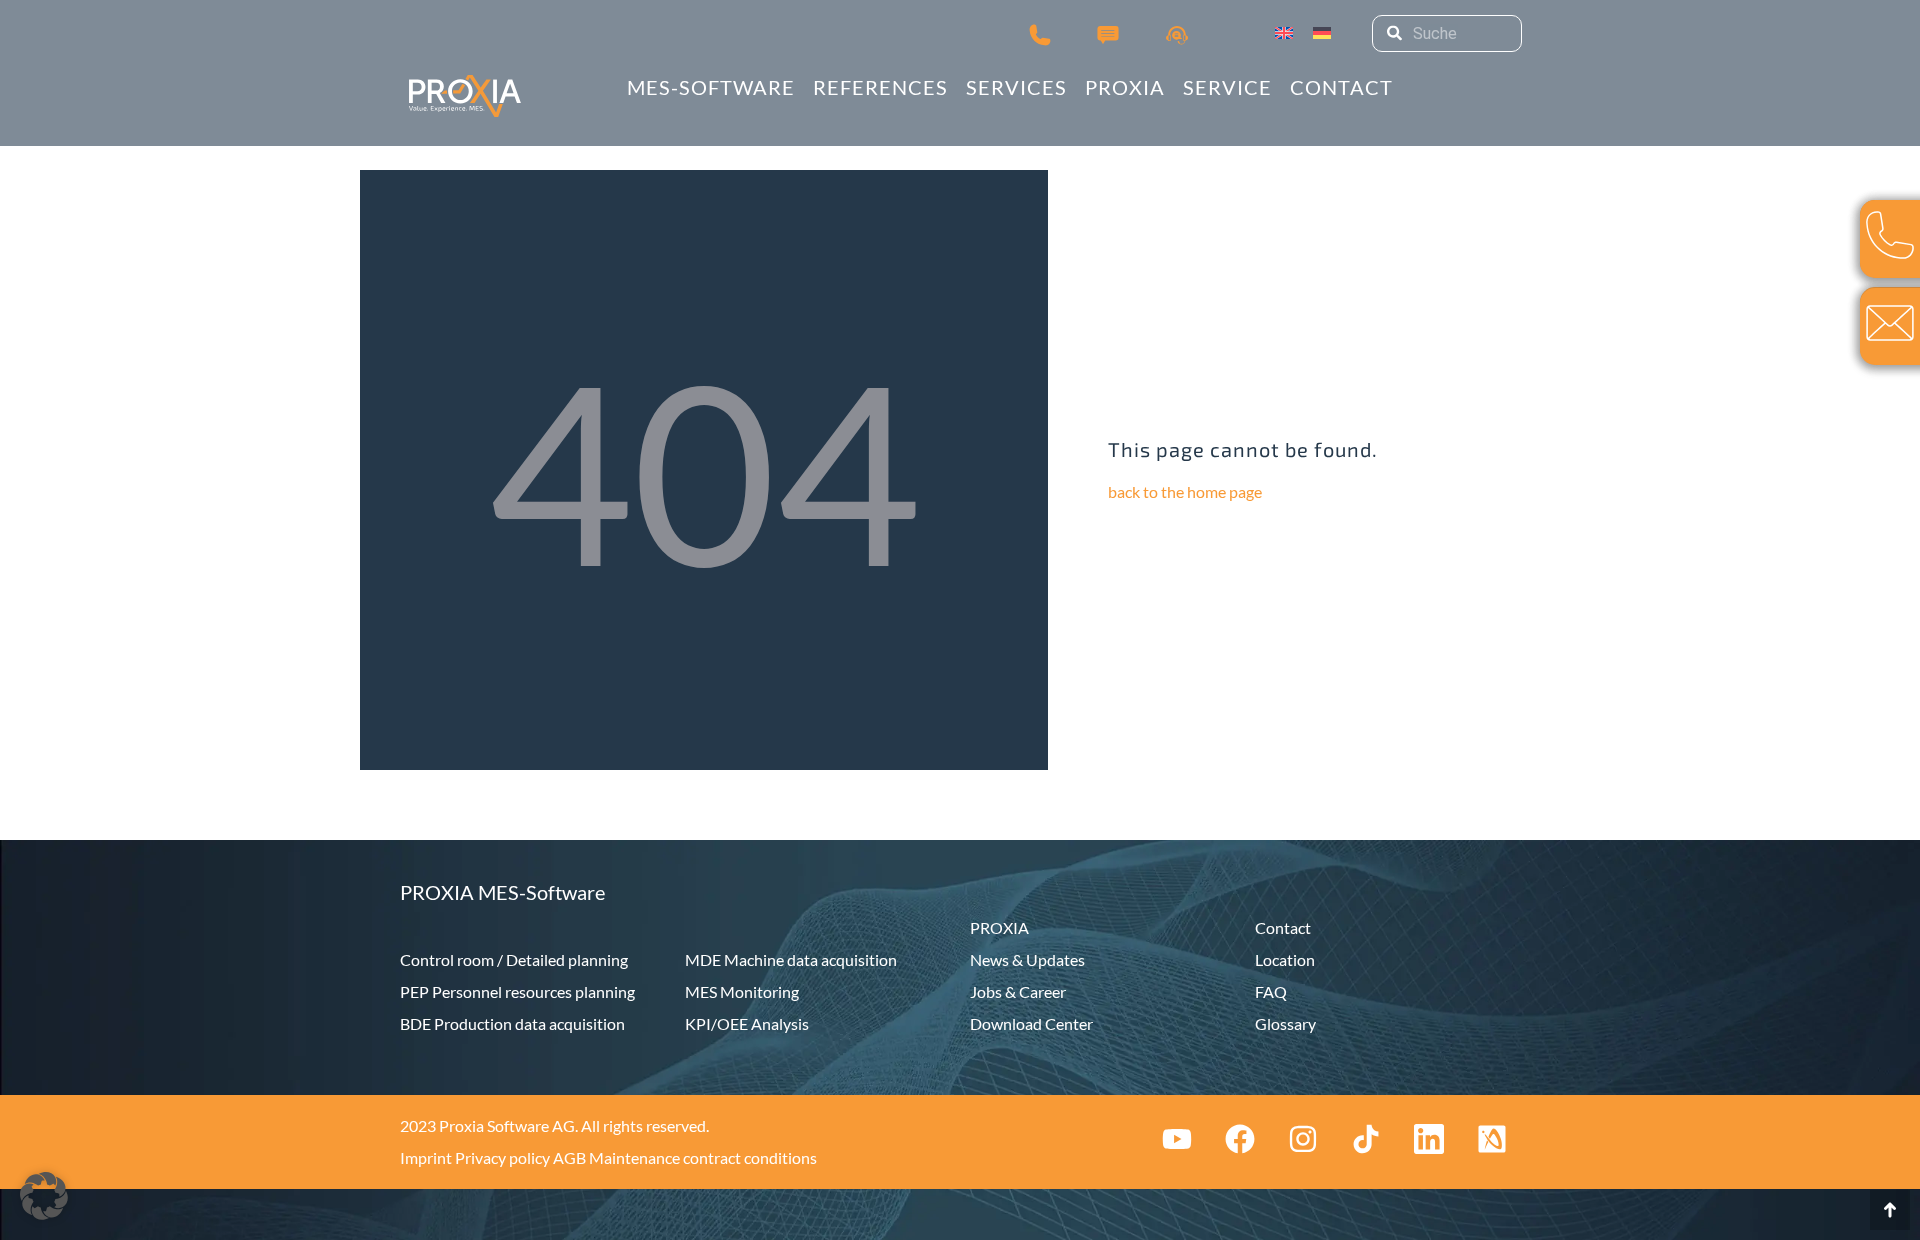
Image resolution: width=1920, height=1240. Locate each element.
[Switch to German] (1322, 33)
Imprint (426, 1157)
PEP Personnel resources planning (517, 991)
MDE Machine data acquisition (791, 959)
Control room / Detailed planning (514, 959)
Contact (1283, 927)
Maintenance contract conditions (703, 1157)
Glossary (1285, 1023)
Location (1285, 959)
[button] (44, 1196)
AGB (569, 1157)
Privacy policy (502, 1157)
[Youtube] (1177, 1139)
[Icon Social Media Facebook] (1240, 1139)
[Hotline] (1177, 33)
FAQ (1271, 991)
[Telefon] (1040, 33)
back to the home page (1185, 491)
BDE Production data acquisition (512, 1023)
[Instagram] (1303, 1139)
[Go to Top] (1890, 1210)
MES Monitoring (742, 991)
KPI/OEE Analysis (747, 1023)
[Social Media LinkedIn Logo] (1429, 1139)
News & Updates (1027, 959)
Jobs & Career (1018, 991)
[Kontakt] (1108, 33)
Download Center (1031, 1023)
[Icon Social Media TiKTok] (1366, 1139)
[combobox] (1447, 33)
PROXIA (999, 927)
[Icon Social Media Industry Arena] (1492, 1139)
